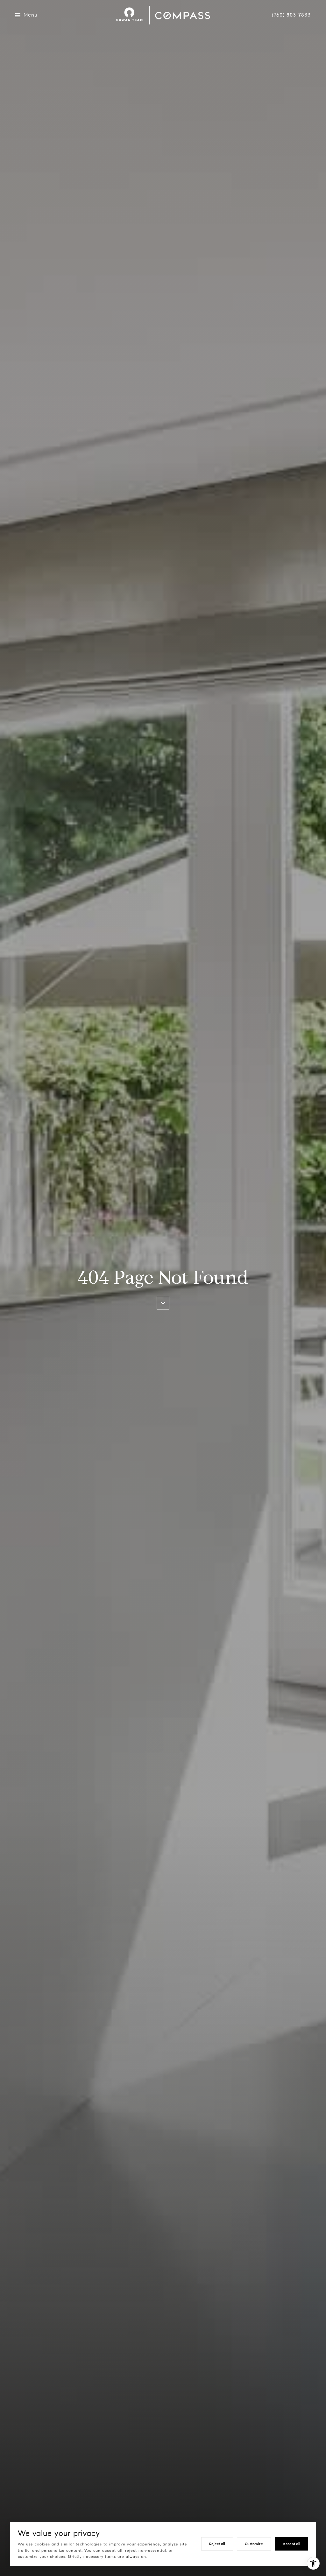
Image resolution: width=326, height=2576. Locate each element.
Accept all (291, 2544)
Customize (254, 2544)
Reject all (217, 2544)
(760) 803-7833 (291, 15)
